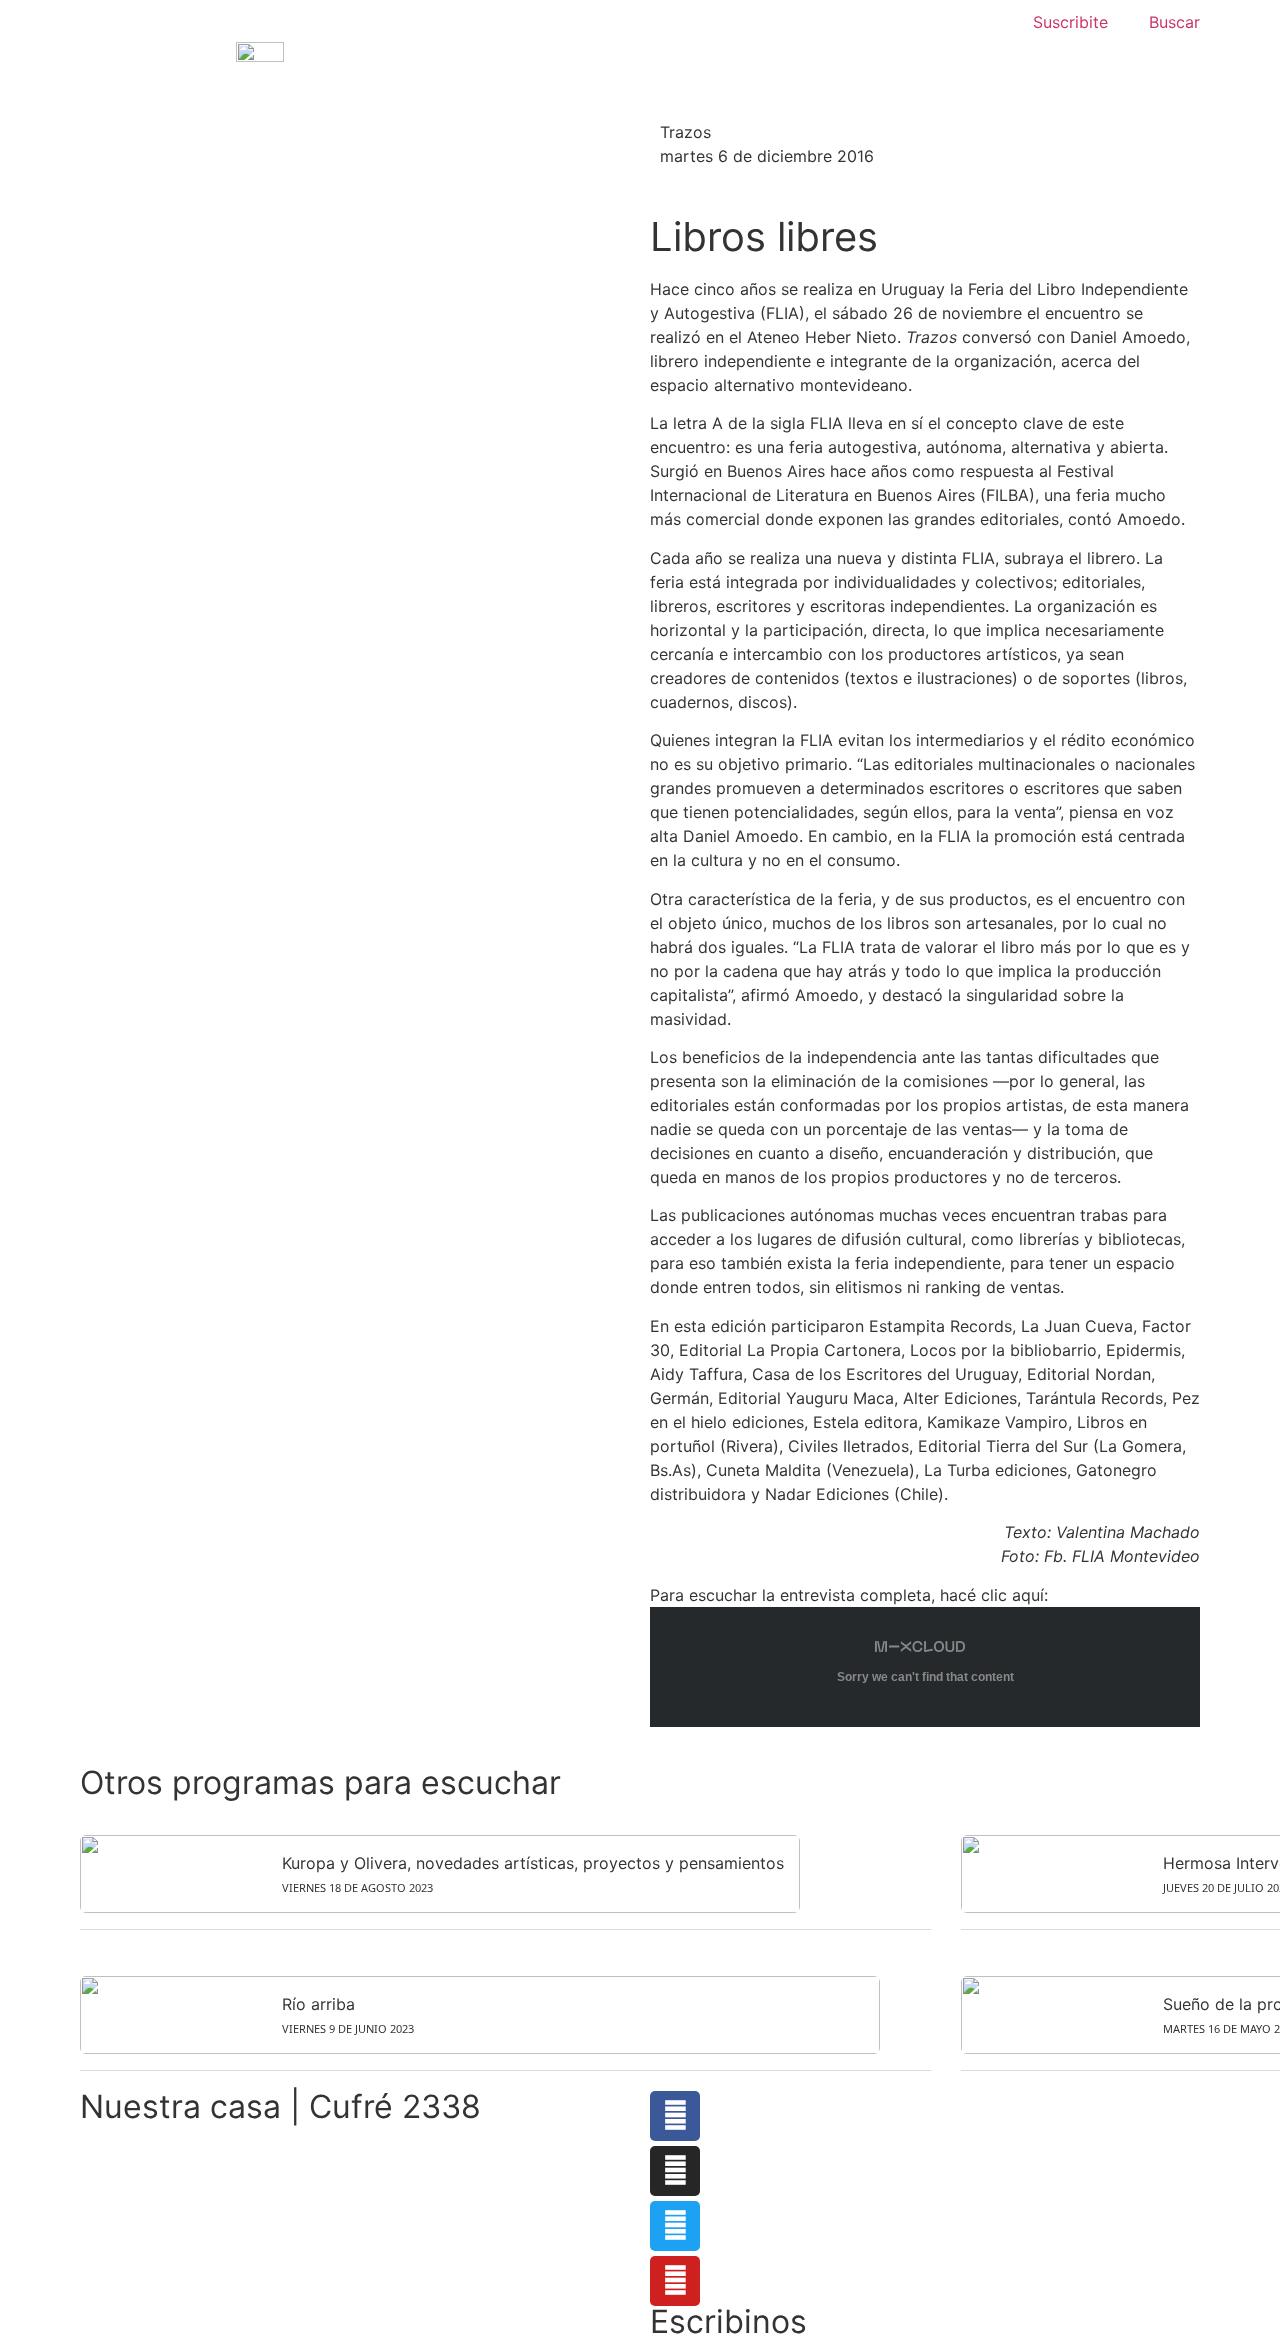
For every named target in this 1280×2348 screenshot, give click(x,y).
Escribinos (728, 2321)
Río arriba (318, 2004)
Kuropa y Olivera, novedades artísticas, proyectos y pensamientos (533, 1863)
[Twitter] (675, 2226)
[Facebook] (675, 2116)
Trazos (685, 132)
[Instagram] (675, 2171)
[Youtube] (675, 2281)
